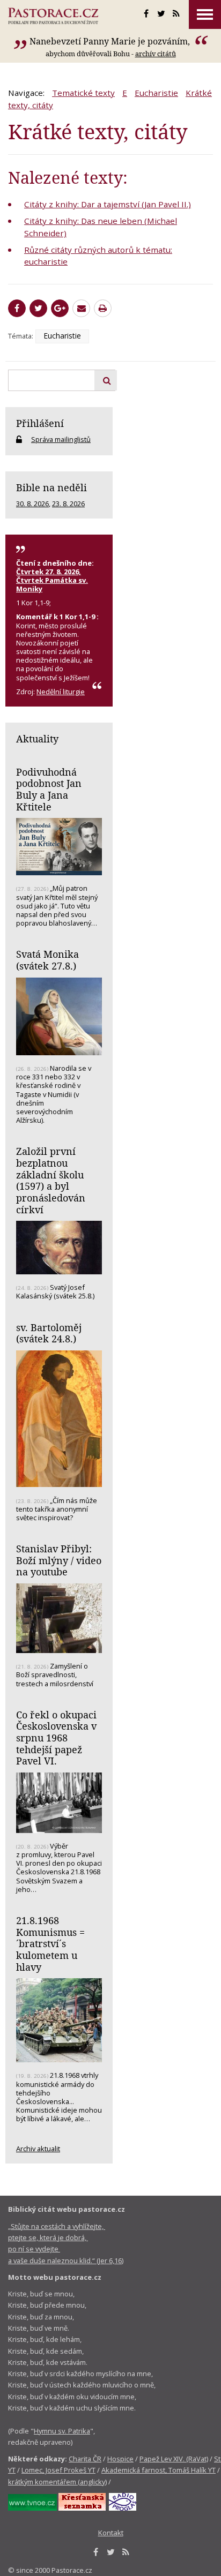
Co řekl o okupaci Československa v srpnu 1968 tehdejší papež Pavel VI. (56, 1738)
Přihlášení (40, 423)
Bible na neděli (51, 487)
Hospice (120, 2459)
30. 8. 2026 (32, 504)
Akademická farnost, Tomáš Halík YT (159, 2470)
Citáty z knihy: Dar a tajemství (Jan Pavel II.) (108, 204)
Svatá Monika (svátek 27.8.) (47, 960)
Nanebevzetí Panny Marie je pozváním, (111, 41)
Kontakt (111, 2533)
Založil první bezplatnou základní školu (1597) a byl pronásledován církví (51, 1180)
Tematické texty (83, 93)
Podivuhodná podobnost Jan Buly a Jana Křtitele (49, 789)
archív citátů (156, 54)
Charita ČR (85, 2459)
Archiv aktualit (38, 2149)
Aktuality (37, 739)
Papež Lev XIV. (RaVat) (174, 2459)
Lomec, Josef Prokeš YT (58, 2470)
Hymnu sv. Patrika (62, 2431)
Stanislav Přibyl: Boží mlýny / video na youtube (59, 1560)
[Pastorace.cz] (53, 16)
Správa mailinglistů (61, 439)
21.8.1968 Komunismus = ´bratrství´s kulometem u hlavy (50, 1944)
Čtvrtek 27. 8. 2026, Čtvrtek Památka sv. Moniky (52, 580)
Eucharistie (156, 93)
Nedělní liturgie (61, 692)
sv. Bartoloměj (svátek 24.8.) (49, 1333)
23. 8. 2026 (68, 504)
